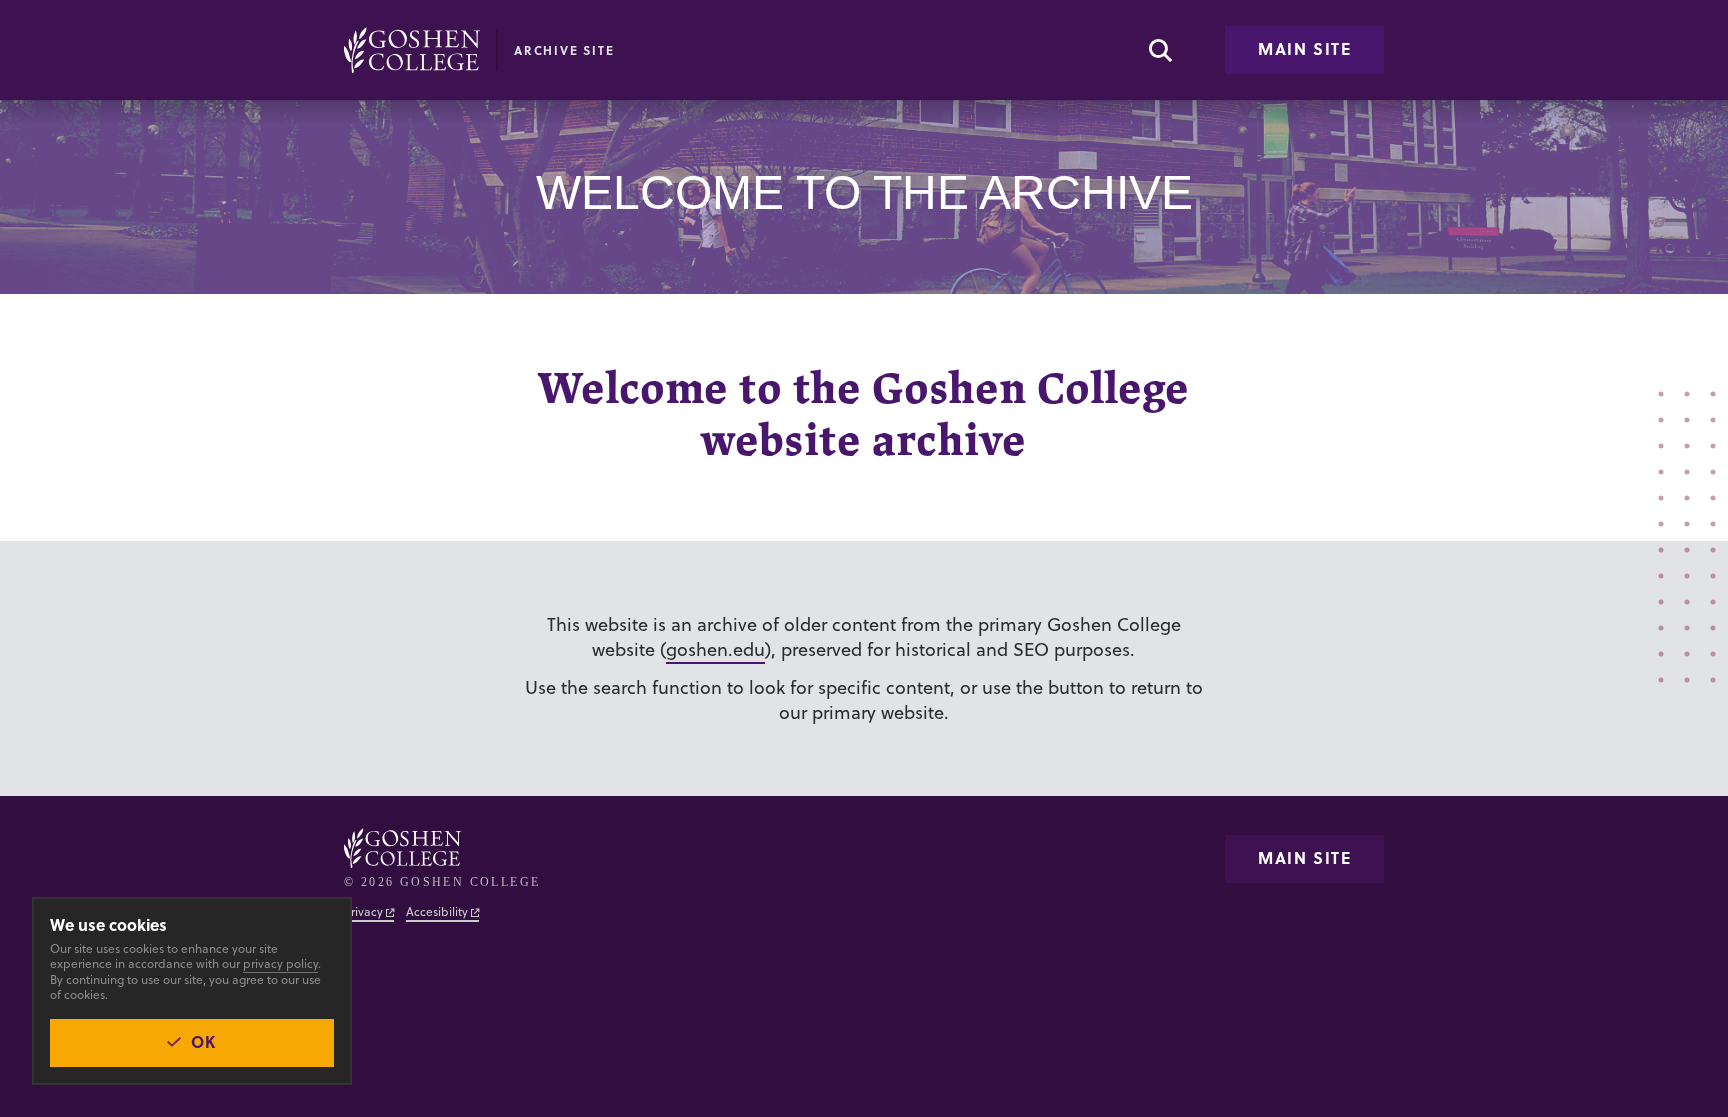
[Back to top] (412, 50)
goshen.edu (715, 649)
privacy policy (280, 963)
